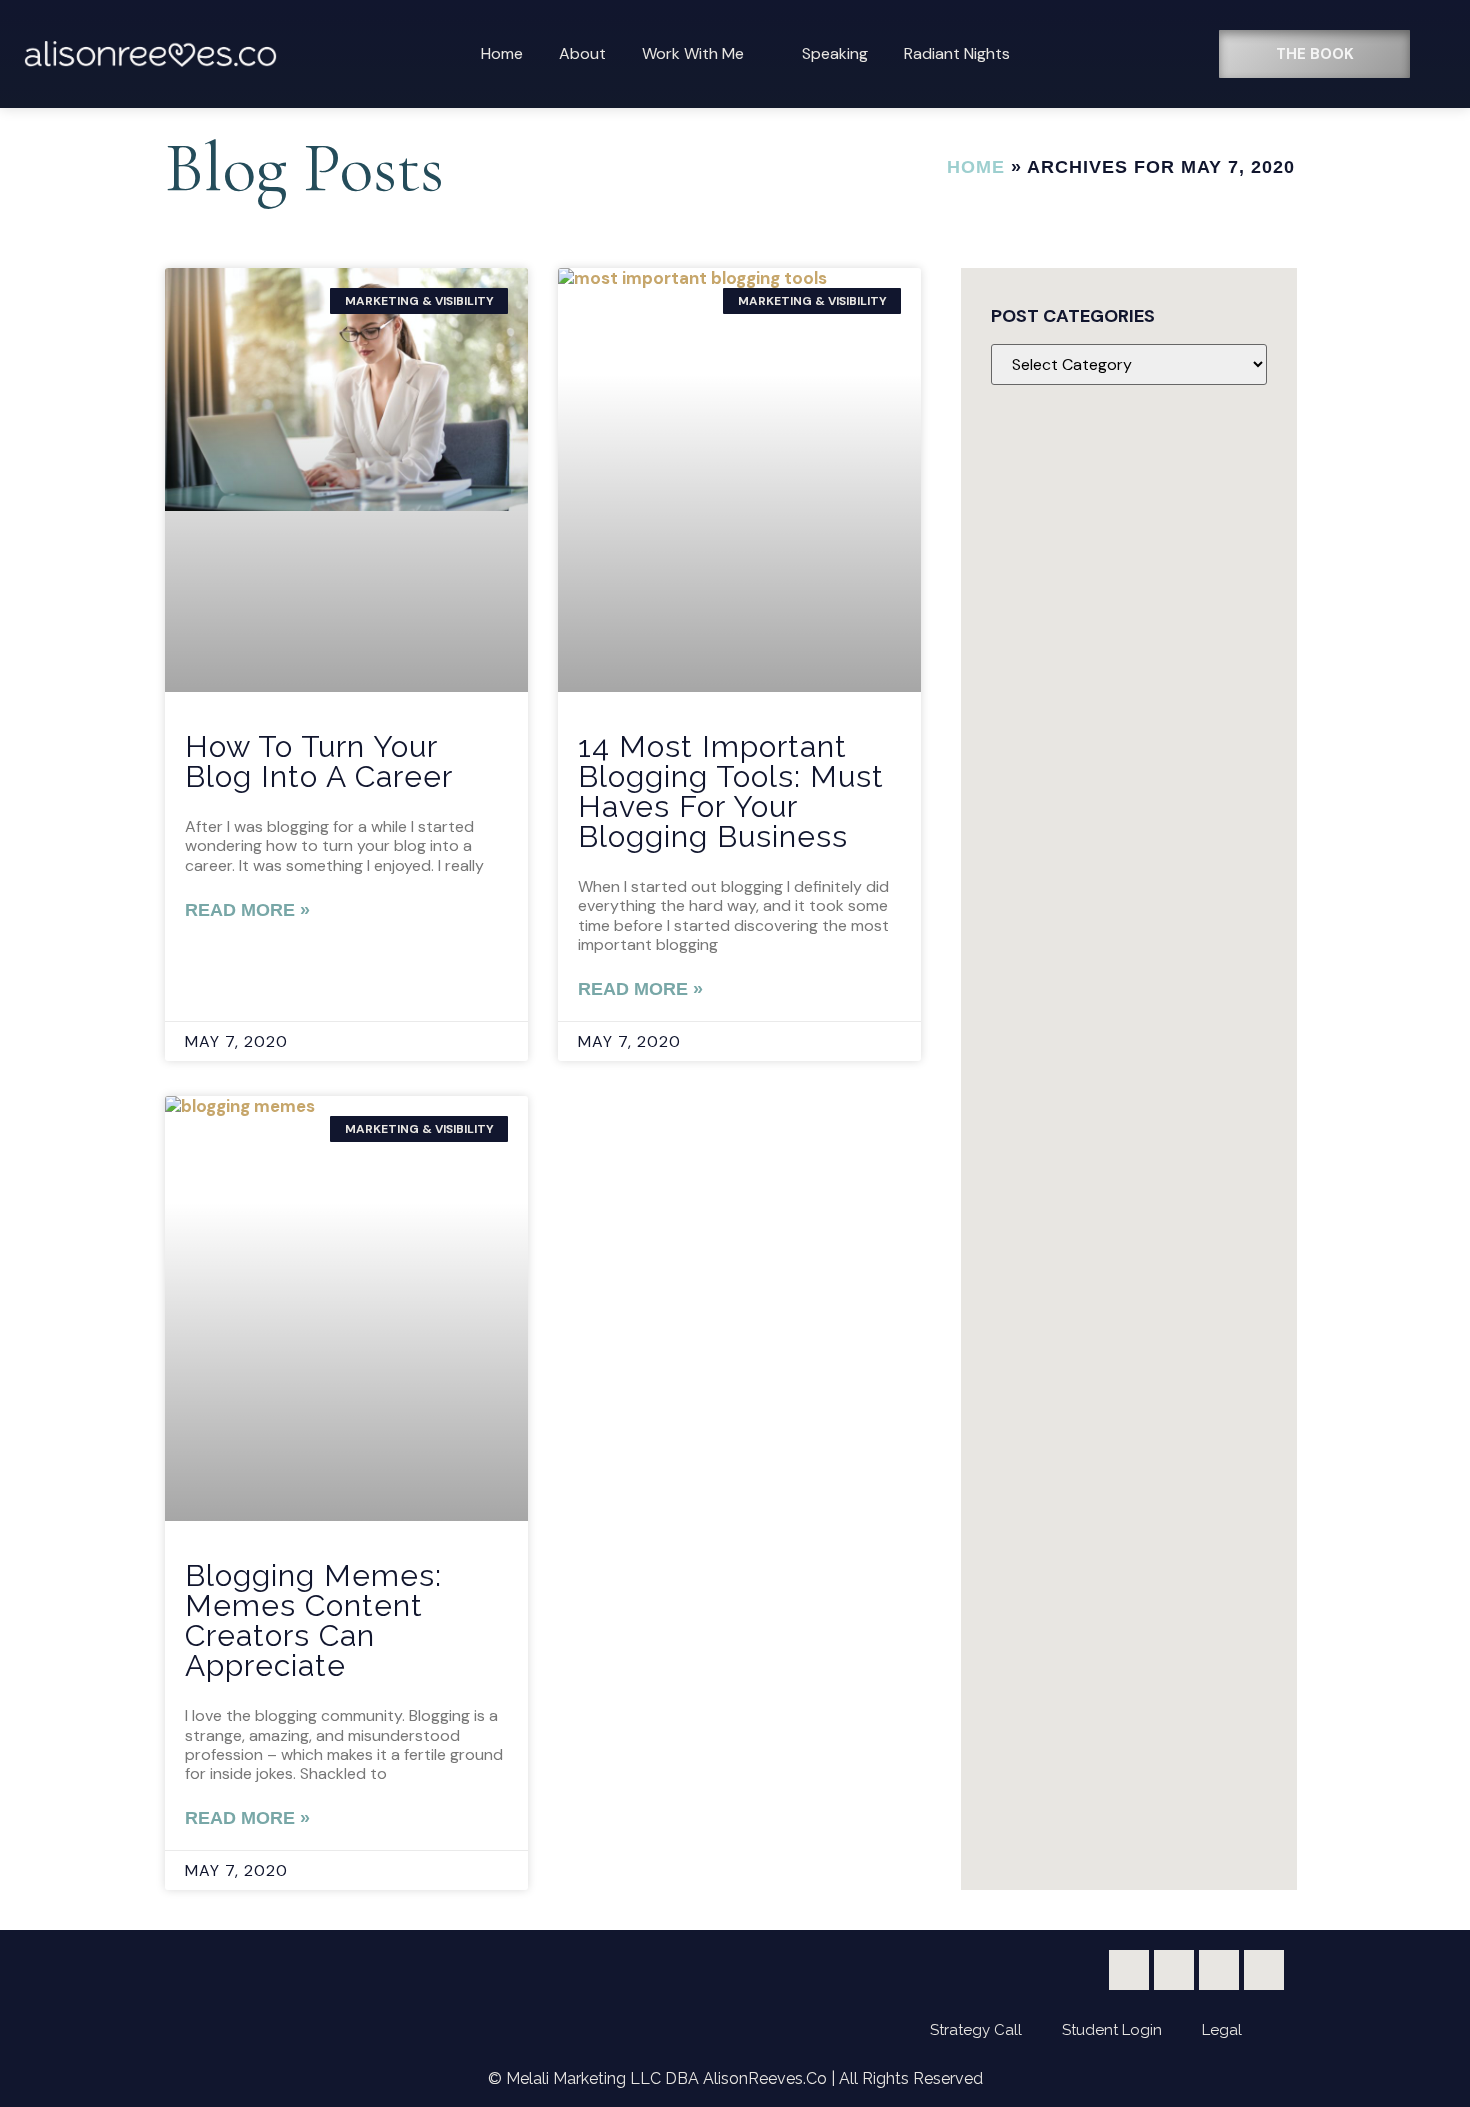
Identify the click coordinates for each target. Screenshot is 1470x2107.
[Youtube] (1174, 1970)
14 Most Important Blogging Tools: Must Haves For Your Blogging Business (731, 791)
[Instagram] (1219, 1970)
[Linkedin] (1264, 1970)
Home (502, 53)
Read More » (247, 910)
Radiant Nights (957, 53)
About (582, 53)
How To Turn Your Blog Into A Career (319, 761)
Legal (1222, 2030)
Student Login (1112, 2030)
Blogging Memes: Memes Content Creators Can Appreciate (313, 1620)
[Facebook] (1129, 1970)
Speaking (835, 53)
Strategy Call (976, 2030)
